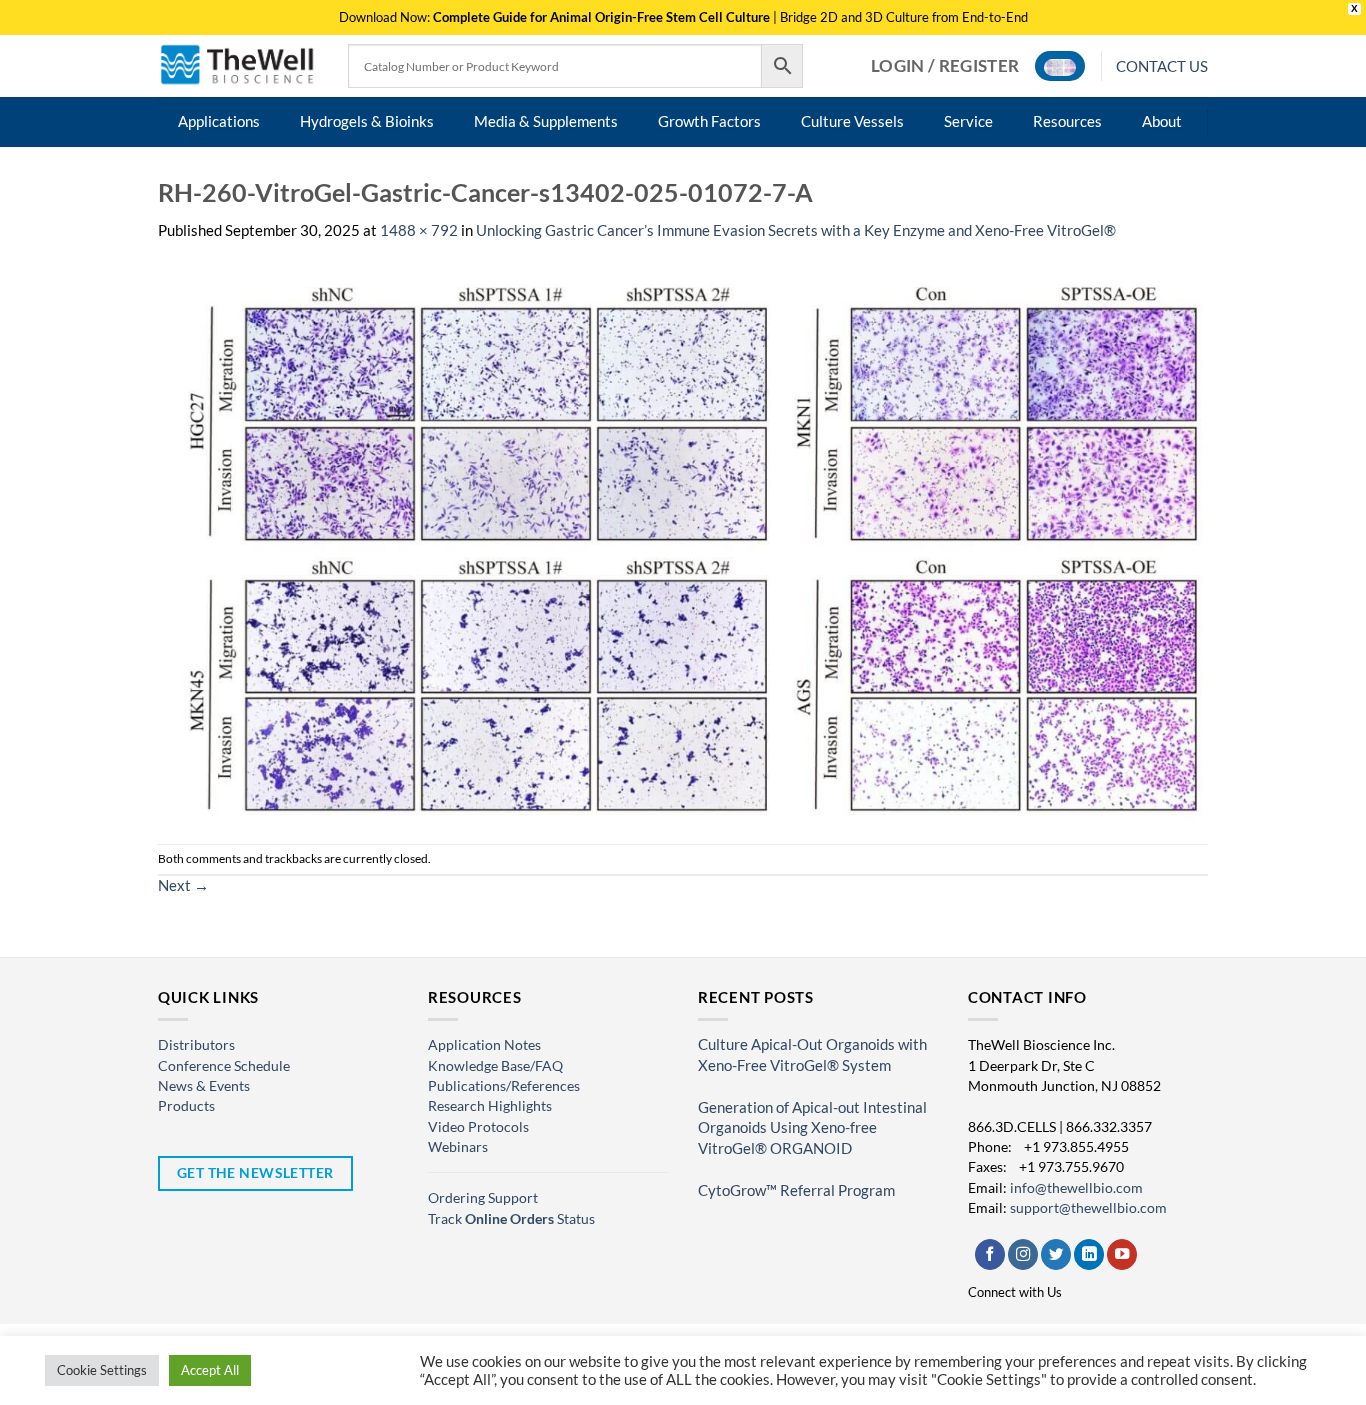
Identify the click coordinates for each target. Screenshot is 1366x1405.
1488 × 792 (419, 230)
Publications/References (504, 1085)
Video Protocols (478, 1126)
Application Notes (484, 1044)
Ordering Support (483, 1197)
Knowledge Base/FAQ (495, 1065)
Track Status (511, 1218)
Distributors (196, 1044)
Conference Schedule (224, 1065)
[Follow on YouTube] (1122, 1254)
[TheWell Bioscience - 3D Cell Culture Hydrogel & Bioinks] (238, 65)
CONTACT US (1162, 66)
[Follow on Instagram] (1023, 1254)
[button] (945, 66)
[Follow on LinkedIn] (1089, 1254)
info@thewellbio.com (1076, 1187)
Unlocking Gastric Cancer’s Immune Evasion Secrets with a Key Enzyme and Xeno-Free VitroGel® (796, 230)
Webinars (458, 1146)
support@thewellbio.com (1088, 1207)
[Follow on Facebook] (990, 1254)
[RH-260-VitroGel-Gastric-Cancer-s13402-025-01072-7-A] (683, 541)
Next (183, 885)
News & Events (204, 1085)
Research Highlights (490, 1105)
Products (186, 1105)
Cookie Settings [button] (102, 1370)
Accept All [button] (210, 1370)
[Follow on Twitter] (1056, 1254)
